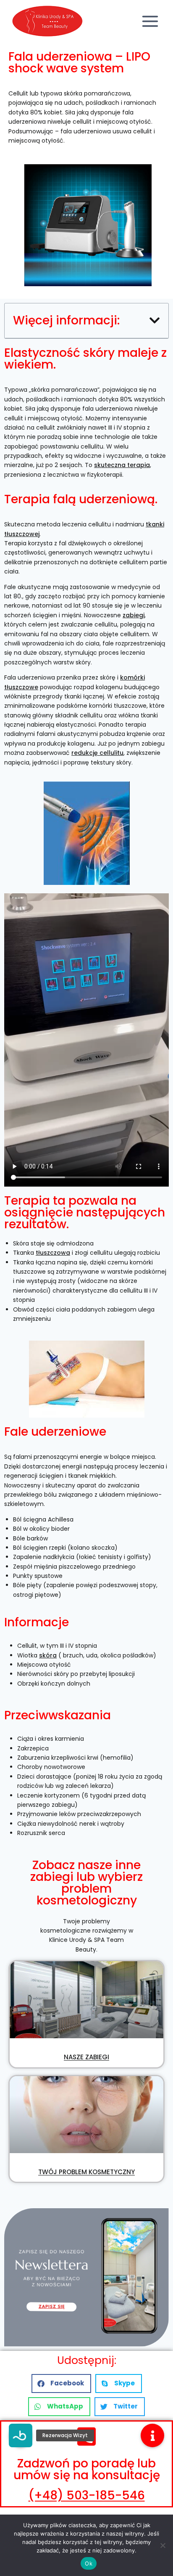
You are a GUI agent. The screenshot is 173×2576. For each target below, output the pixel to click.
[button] (155, 321)
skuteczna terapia (122, 465)
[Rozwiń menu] (150, 21)
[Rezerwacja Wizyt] (21, 2435)
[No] (163, 2545)
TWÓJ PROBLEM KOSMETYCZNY (86, 2172)
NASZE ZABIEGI (86, 2057)
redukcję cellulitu (97, 753)
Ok (89, 2563)
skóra (48, 1655)
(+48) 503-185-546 (87, 2495)
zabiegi (134, 615)
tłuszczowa (53, 1253)
